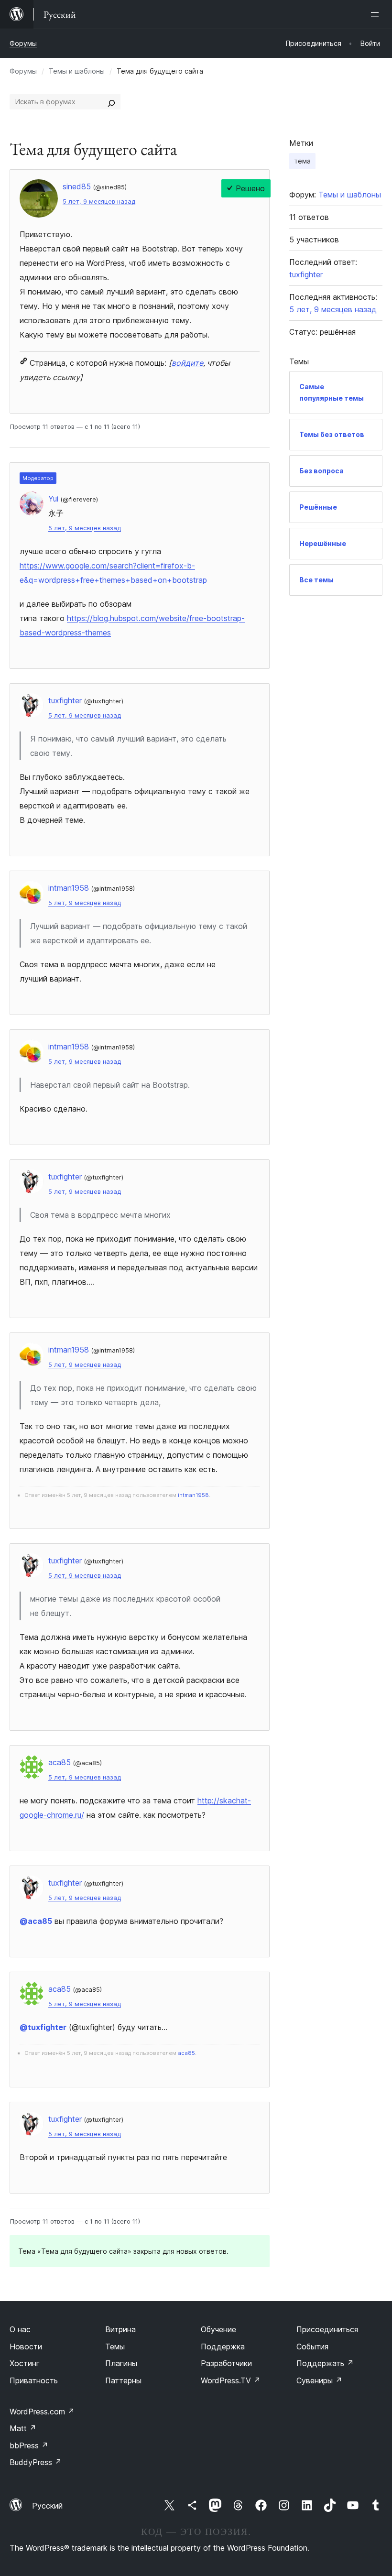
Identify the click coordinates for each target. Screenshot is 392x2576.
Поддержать (325, 2363)
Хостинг (25, 2363)
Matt (23, 2428)
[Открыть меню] (377, 14)
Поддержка (223, 2347)
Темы (115, 2347)
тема (302, 161)
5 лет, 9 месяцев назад (99, 202)
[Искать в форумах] (111, 102)
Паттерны (123, 2380)
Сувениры (319, 2380)
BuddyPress (36, 2462)
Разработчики (226, 2363)
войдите (187, 363)
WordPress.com (42, 2412)
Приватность (34, 2380)
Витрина (120, 2329)
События (312, 2347)
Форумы (23, 43)
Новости (26, 2347)
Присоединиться (327, 2329)
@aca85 (36, 1921)
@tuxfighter (43, 2027)
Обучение (218, 2329)
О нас (20, 2329)
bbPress (29, 2445)
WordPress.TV (231, 2380)
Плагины (121, 2363)
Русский (47, 2506)
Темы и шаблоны (77, 71)
